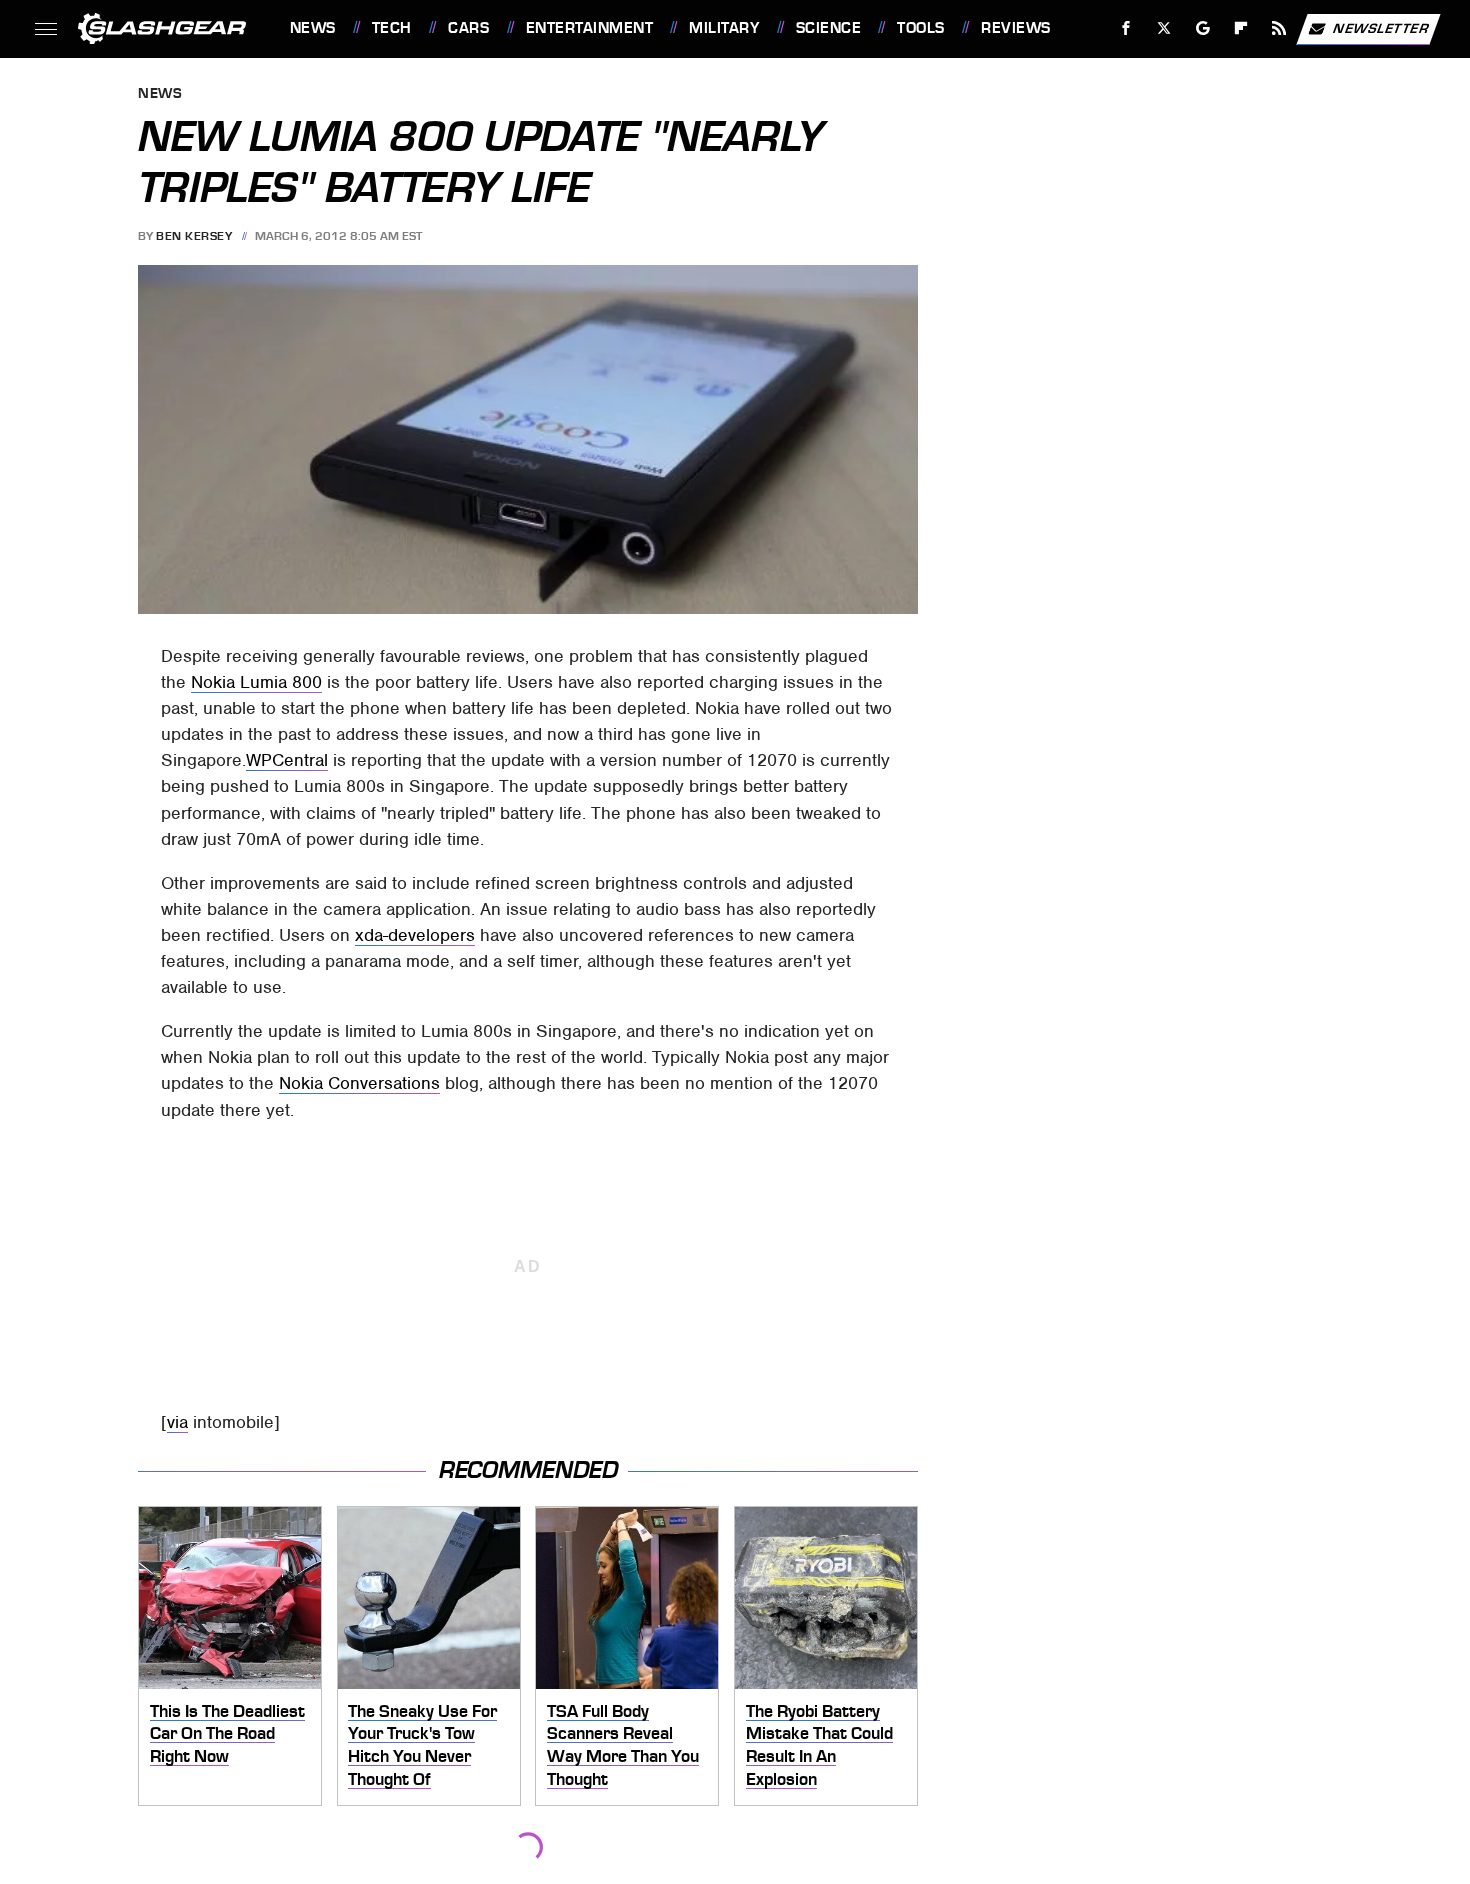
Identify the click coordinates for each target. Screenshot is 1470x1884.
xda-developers (415, 935)
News (312, 28)
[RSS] (1278, 28)
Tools (920, 28)
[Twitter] (1163, 28)
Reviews (1015, 28)
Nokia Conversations (359, 1083)
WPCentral (287, 760)
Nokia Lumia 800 (256, 682)
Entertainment (589, 28)
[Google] (1202, 28)
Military (724, 28)
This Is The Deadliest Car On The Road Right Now (227, 1733)
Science (828, 28)
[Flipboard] (1241, 28)
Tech (392, 28)
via (177, 1422)
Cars (468, 28)
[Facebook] (1126, 28)
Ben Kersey (194, 236)
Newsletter (1381, 27)
